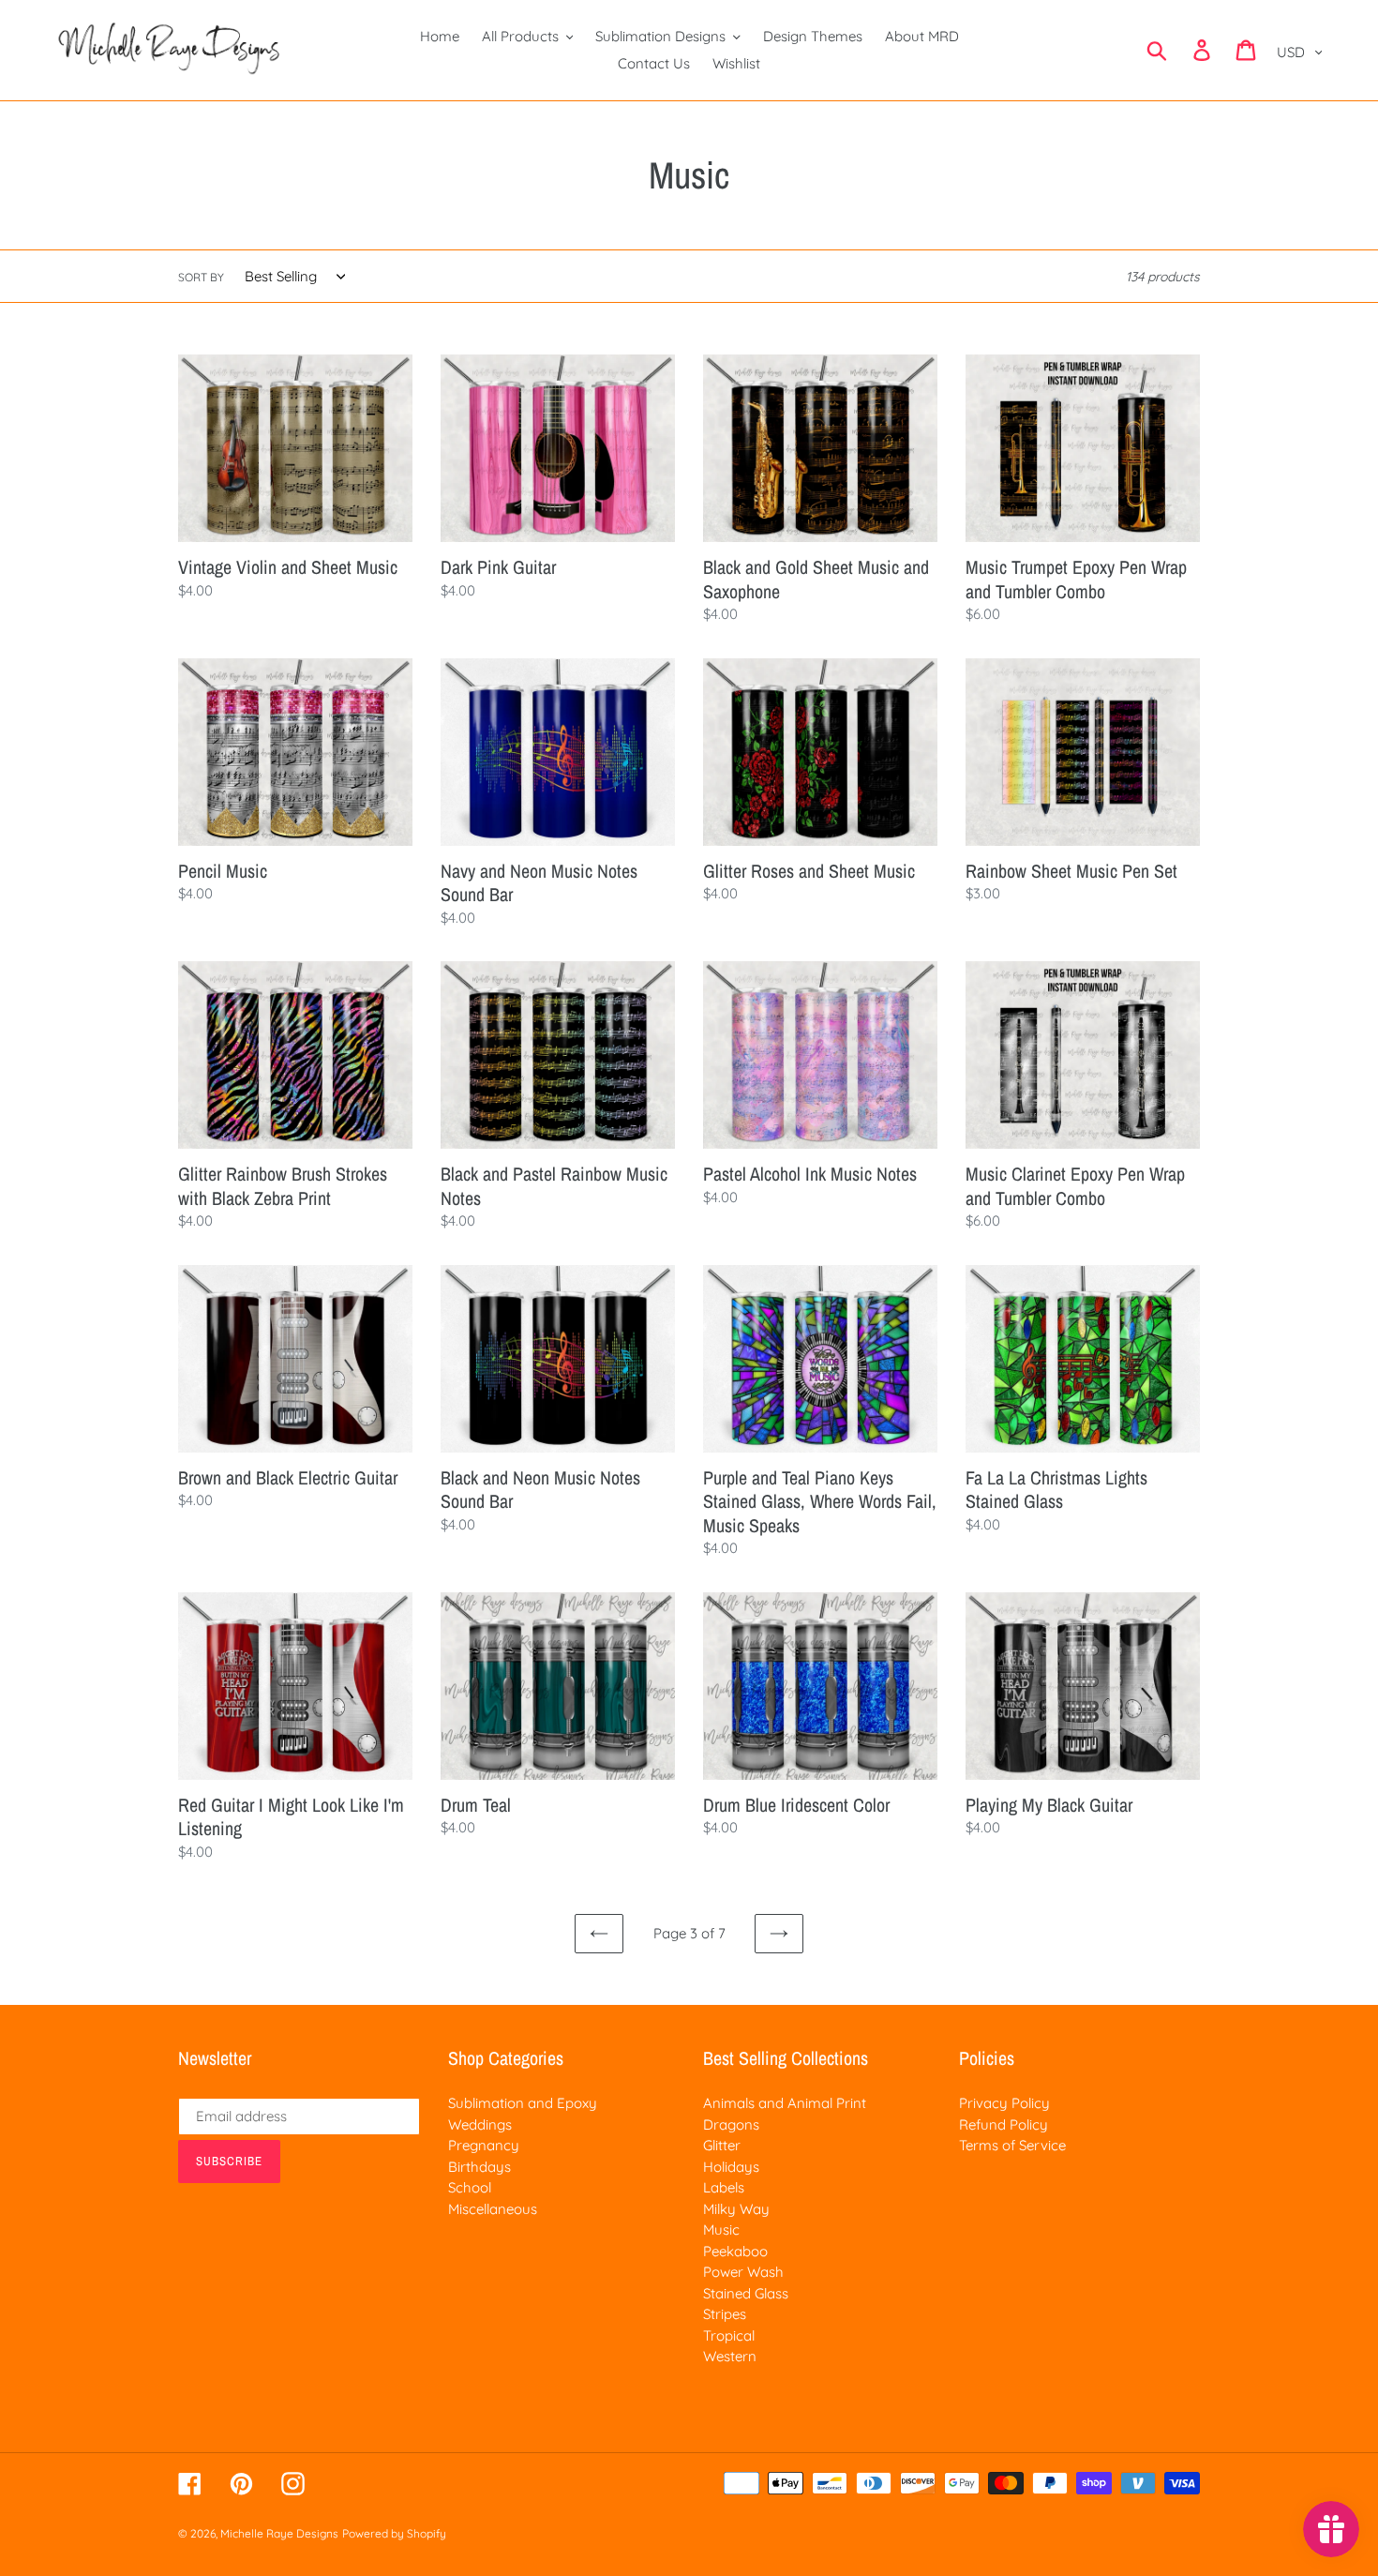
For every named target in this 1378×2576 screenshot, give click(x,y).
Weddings (480, 2124)
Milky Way (736, 2209)
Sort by (201, 277)
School (470, 2187)
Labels (724, 2187)
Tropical (729, 2335)
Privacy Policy (1004, 2103)
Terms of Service (1012, 2145)
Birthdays (479, 2167)
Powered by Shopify (394, 2533)
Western (730, 2356)
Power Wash (743, 2272)
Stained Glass (746, 2293)
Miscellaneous (493, 2209)
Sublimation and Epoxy (523, 2103)
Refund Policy (1004, 2124)
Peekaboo (735, 2251)
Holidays (731, 2167)
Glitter (722, 2145)
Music (721, 2230)
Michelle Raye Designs (279, 2533)
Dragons (731, 2124)
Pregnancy (484, 2145)
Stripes (725, 2314)
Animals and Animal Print (785, 2103)
